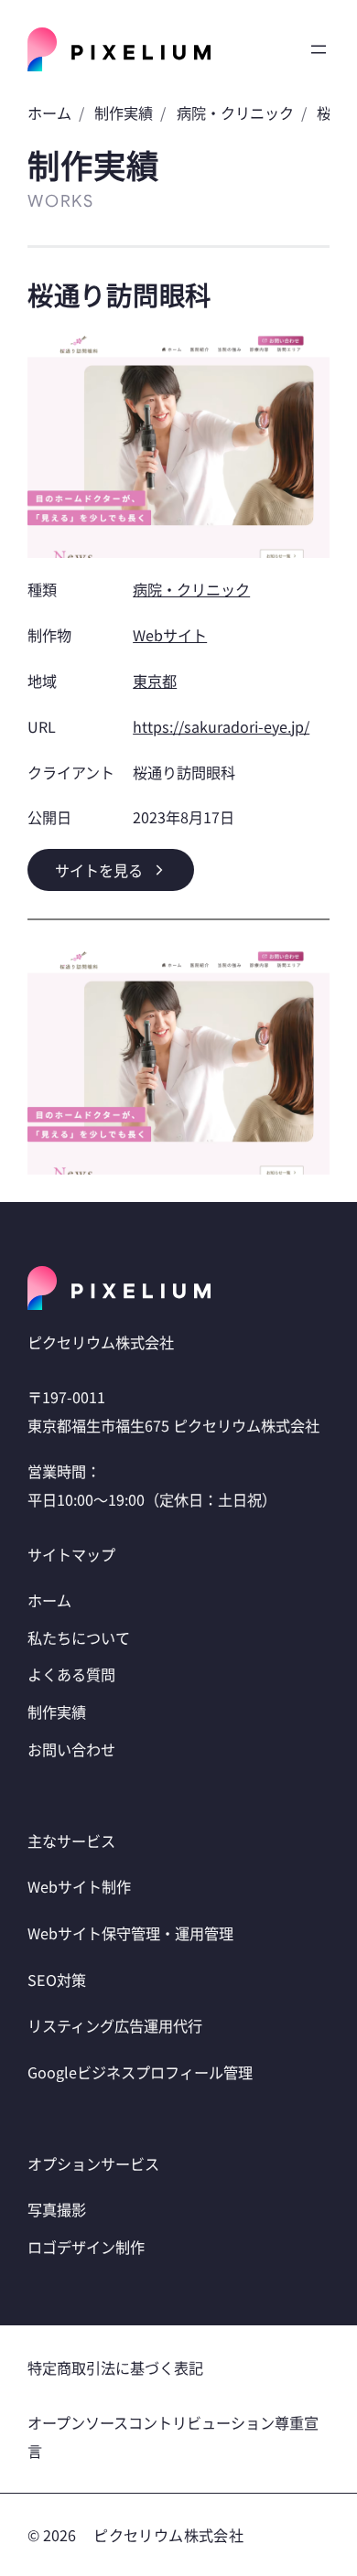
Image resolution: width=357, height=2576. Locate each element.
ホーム (49, 113)
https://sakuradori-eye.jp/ (221, 726)
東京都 (155, 681)
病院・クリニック (235, 113)
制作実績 (124, 113)
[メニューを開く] (319, 49)
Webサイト (170, 635)
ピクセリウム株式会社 (168, 2535)
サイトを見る (99, 870)
